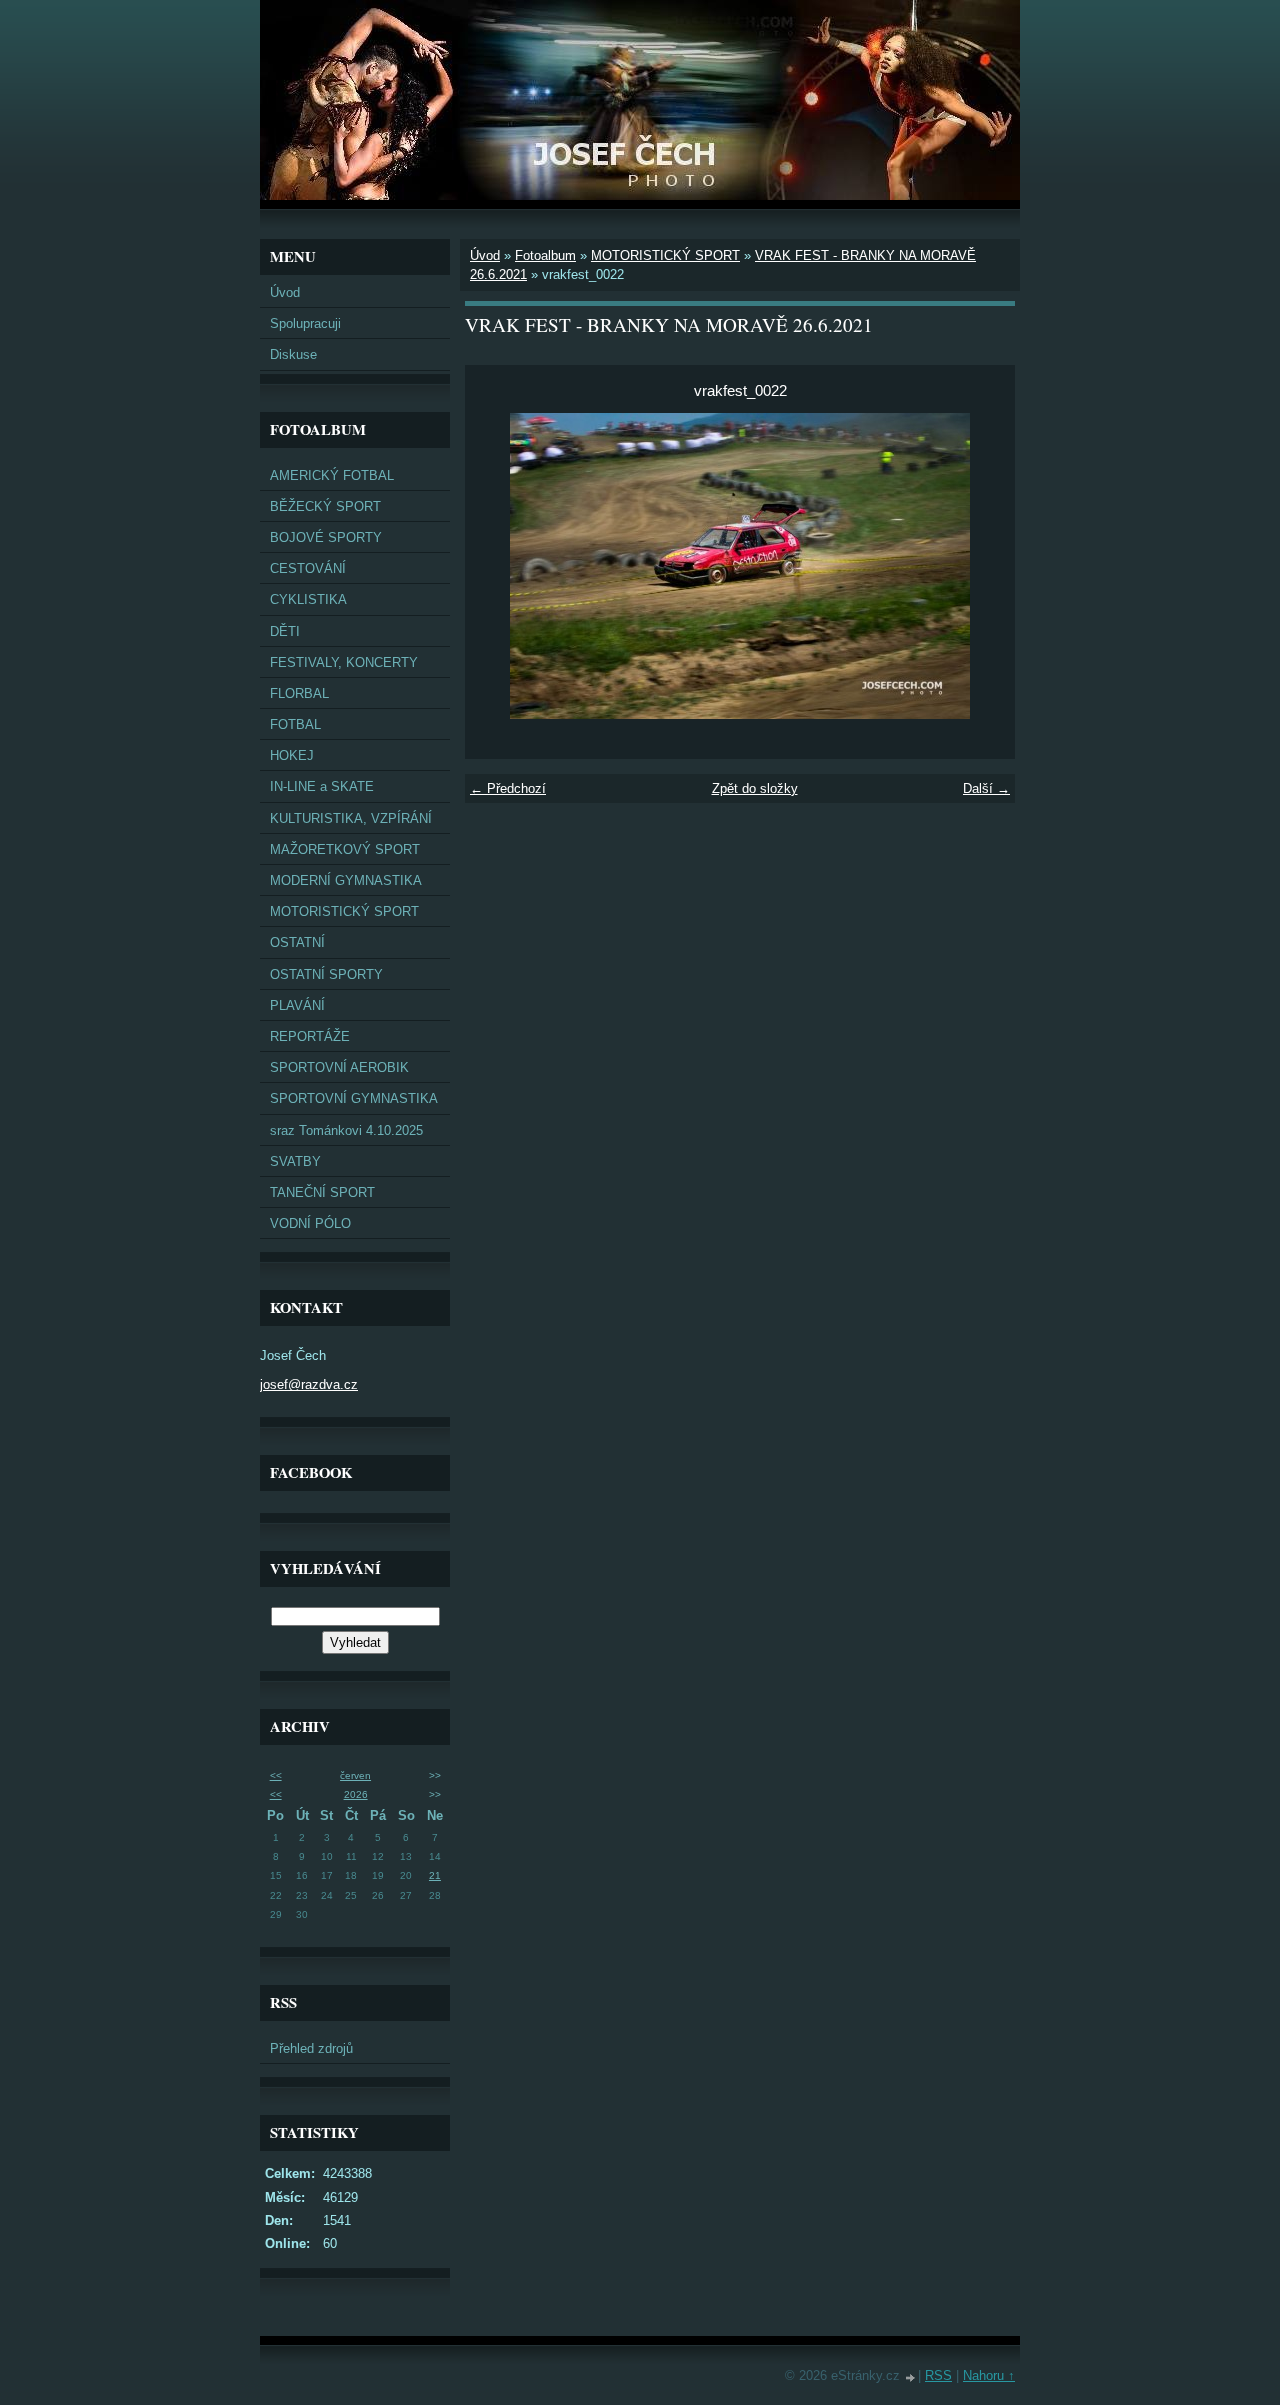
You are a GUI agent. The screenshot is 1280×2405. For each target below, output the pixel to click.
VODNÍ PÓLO (310, 1223)
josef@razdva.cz (309, 1384)
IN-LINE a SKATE (322, 786)
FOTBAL (295, 724)
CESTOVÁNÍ (308, 568)
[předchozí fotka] (497, 566)
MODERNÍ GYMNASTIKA (346, 880)
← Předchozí (508, 788)
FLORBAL (299, 693)
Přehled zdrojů (311, 2048)
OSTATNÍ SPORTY (326, 974)
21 (435, 1875)
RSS (938, 2375)
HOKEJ (292, 755)
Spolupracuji (305, 323)
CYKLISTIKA (308, 599)
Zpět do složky (755, 788)
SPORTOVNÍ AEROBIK (339, 1067)
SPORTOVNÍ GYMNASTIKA (354, 1098)
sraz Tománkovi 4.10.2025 (346, 1130)
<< (276, 1775)
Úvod (285, 292)
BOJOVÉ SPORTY (326, 537)
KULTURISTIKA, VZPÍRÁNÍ (351, 818)
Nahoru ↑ (989, 2375)
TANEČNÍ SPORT (322, 1192)
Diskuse (293, 354)
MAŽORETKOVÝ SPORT (345, 849)
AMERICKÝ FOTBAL (332, 475)
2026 (356, 1794)
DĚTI (285, 631)
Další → (986, 788)
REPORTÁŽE (310, 1036)
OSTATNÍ (297, 942)
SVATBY (295, 1161)
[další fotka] (982, 566)
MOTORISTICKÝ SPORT (344, 911)
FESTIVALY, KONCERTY (344, 662)
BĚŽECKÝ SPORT (325, 506)
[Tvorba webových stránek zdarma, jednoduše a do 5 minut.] (911, 2377)
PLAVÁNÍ (297, 1005)
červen (355, 1775)
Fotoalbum (545, 255)
